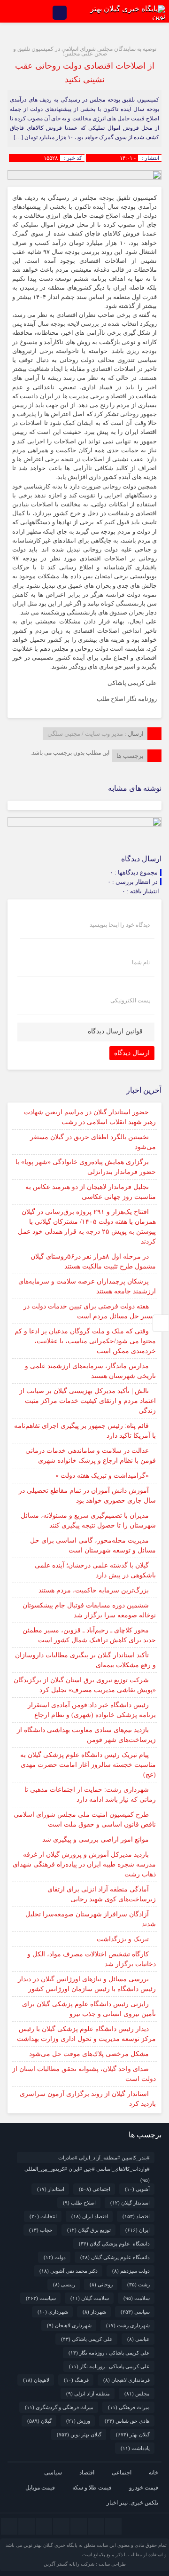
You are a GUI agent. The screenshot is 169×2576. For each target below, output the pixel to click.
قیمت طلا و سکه (92, 2488)
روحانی (101, 2285)
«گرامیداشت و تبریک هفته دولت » (102, 1476)
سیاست (41, 2298)
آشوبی (137, 2189)
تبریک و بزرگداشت (123, 1939)
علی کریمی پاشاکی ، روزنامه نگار (109, 2353)
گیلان (39, 2421)
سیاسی (135, 2312)
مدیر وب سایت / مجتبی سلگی (85, 734)
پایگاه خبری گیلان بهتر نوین (51, 2545)
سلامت (137, 2298)
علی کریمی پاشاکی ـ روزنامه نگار (109, 2366)
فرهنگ (76, 2380)
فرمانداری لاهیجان (127, 2380)
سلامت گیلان (90, 2298)
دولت (55, 2257)
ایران (138, 2230)
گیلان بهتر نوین (79, 2434)
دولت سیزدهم (131, 2271)
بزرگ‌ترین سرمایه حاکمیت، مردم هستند (94, 1590)
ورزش (78, 2421)
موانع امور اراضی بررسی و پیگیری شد (96, 1839)
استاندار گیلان (130, 2203)
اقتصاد (136, 2216)
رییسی (64, 2285)
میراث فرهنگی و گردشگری (59, 2407)
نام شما (141, 962)
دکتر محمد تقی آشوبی (69, 2271)
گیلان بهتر (133, 2434)
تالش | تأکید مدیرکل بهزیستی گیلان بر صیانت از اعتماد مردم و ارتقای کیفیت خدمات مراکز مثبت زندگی (88, 1401)
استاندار (51, 2189)
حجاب (41, 2230)
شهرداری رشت (128, 2325)
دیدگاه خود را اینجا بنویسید (120, 925)
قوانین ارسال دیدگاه (115, 1031)
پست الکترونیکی (130, 1000)
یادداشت (135, 2448)
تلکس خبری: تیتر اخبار (132, 2503)
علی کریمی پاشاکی (87, 2339)
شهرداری (53, 2312)
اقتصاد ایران (90, 2216)
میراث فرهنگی (129, 2407)
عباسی (138, 2339)
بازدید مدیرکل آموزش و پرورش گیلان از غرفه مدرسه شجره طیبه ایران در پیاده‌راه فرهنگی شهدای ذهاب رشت (84, 1864)
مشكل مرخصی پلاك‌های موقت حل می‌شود (89, 2054)
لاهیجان (36, 2380)
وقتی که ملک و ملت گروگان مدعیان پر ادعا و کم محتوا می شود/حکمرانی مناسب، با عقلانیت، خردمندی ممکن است (85, 1341)
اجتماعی (95, 2189)
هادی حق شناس (127, 2421)
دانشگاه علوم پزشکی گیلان (114, 2244)
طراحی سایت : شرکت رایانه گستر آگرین (85, 2564)
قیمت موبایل (40, 2488)
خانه (154, 2473)
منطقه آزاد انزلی (88, 2394)
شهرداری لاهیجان (69, 2325)
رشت (138, 2285)
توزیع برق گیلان (89, 2230)
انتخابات (43, 2216)
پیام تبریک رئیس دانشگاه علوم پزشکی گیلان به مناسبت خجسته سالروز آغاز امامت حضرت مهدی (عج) (88, 1765)
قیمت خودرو (144, 2488)
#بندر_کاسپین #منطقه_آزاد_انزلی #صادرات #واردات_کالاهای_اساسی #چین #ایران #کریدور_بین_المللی (87, 2159)
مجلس (137, 2394)
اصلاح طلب (79, 2203)
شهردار (94, 2312)
